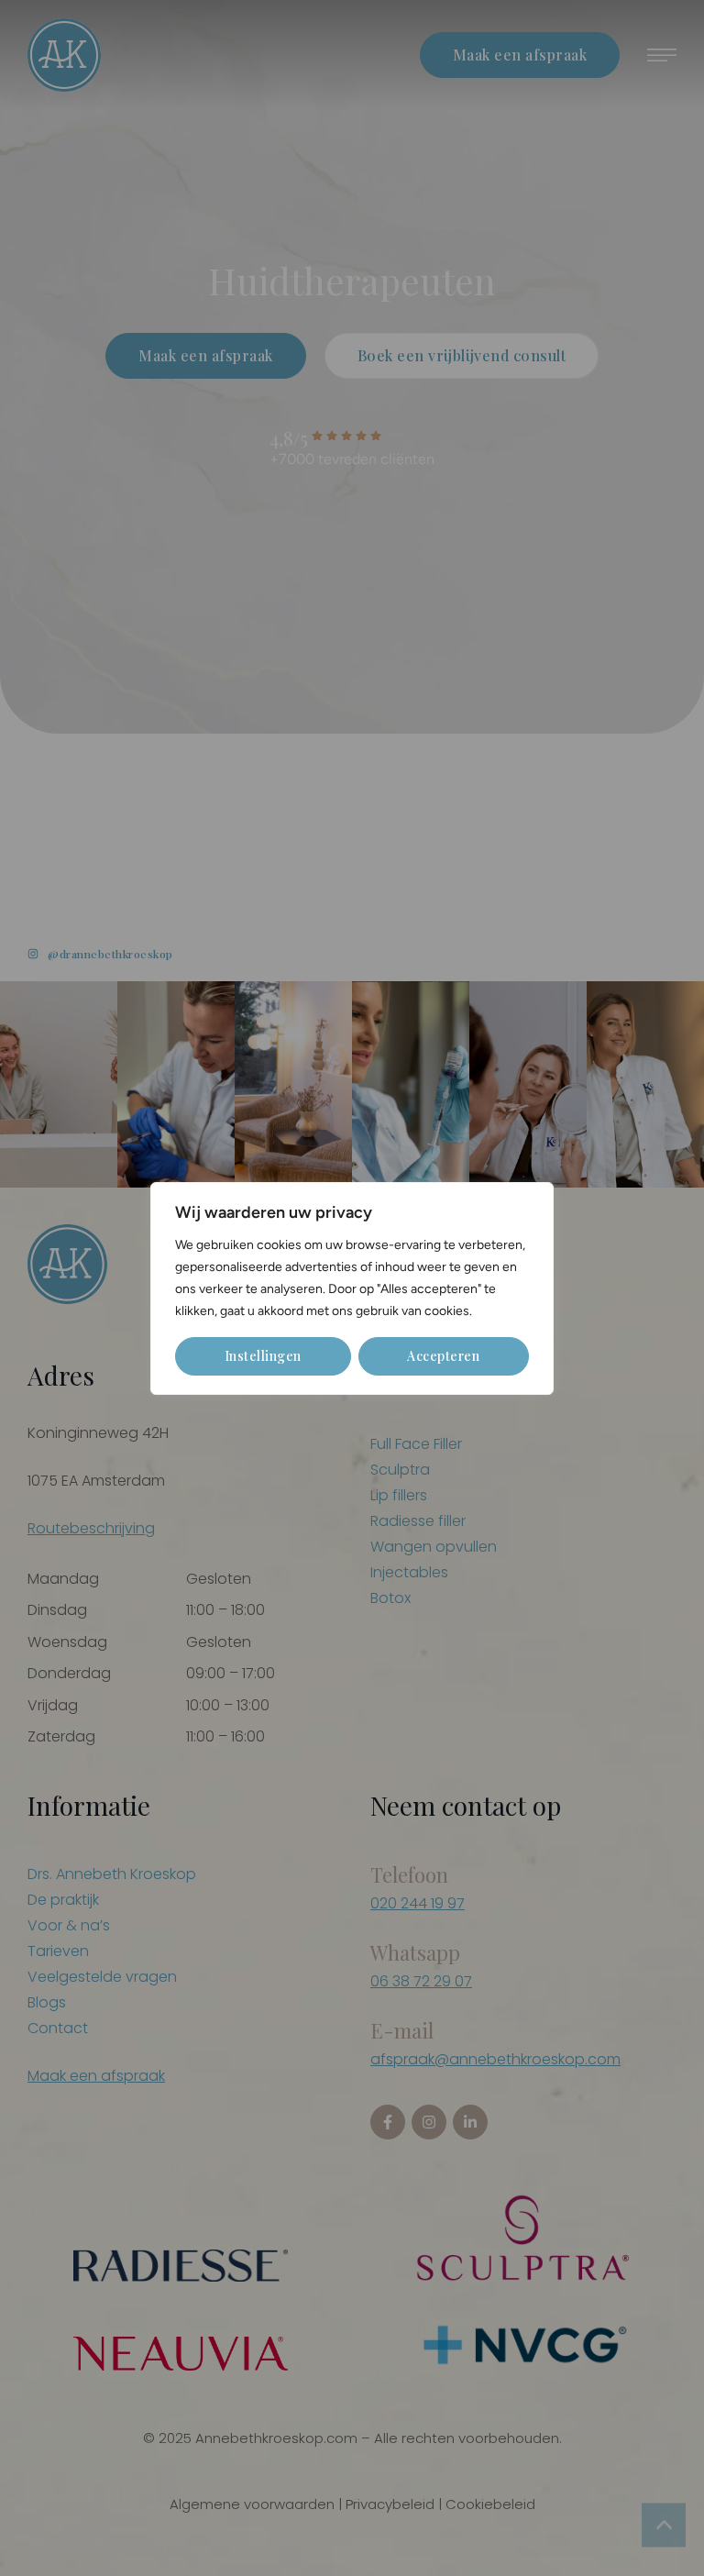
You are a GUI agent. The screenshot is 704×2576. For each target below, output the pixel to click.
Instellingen (263, 1356)
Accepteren (443, 1356)
